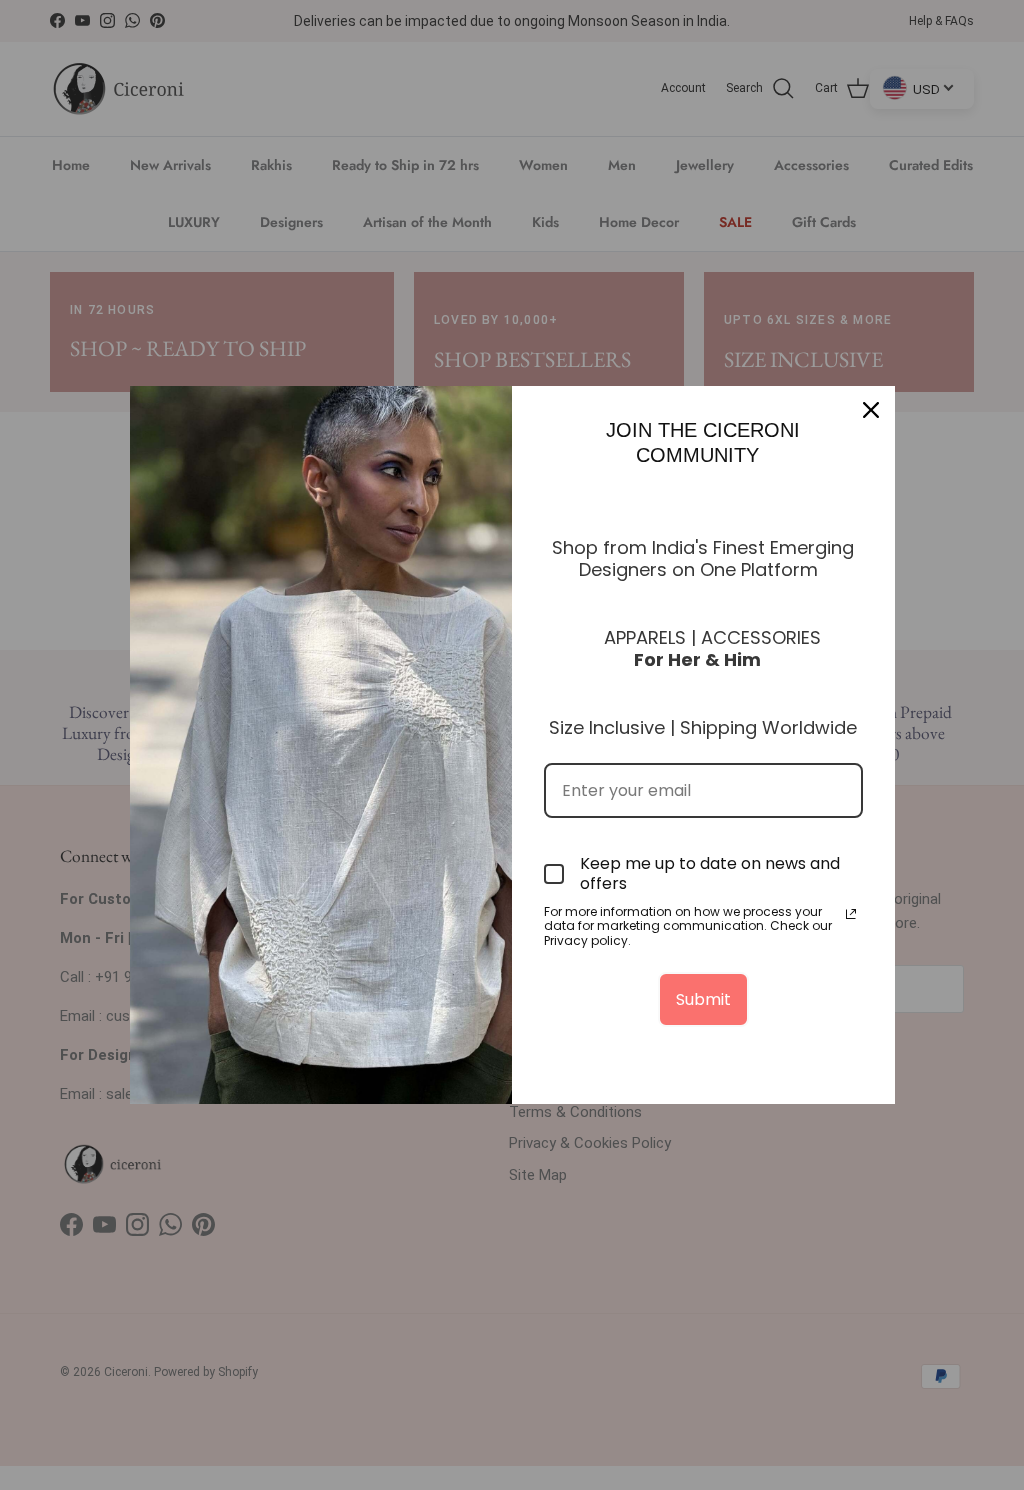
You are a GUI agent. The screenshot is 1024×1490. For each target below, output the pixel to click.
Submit (703, 999)
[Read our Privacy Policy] (851, 914)
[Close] (871, 410)
